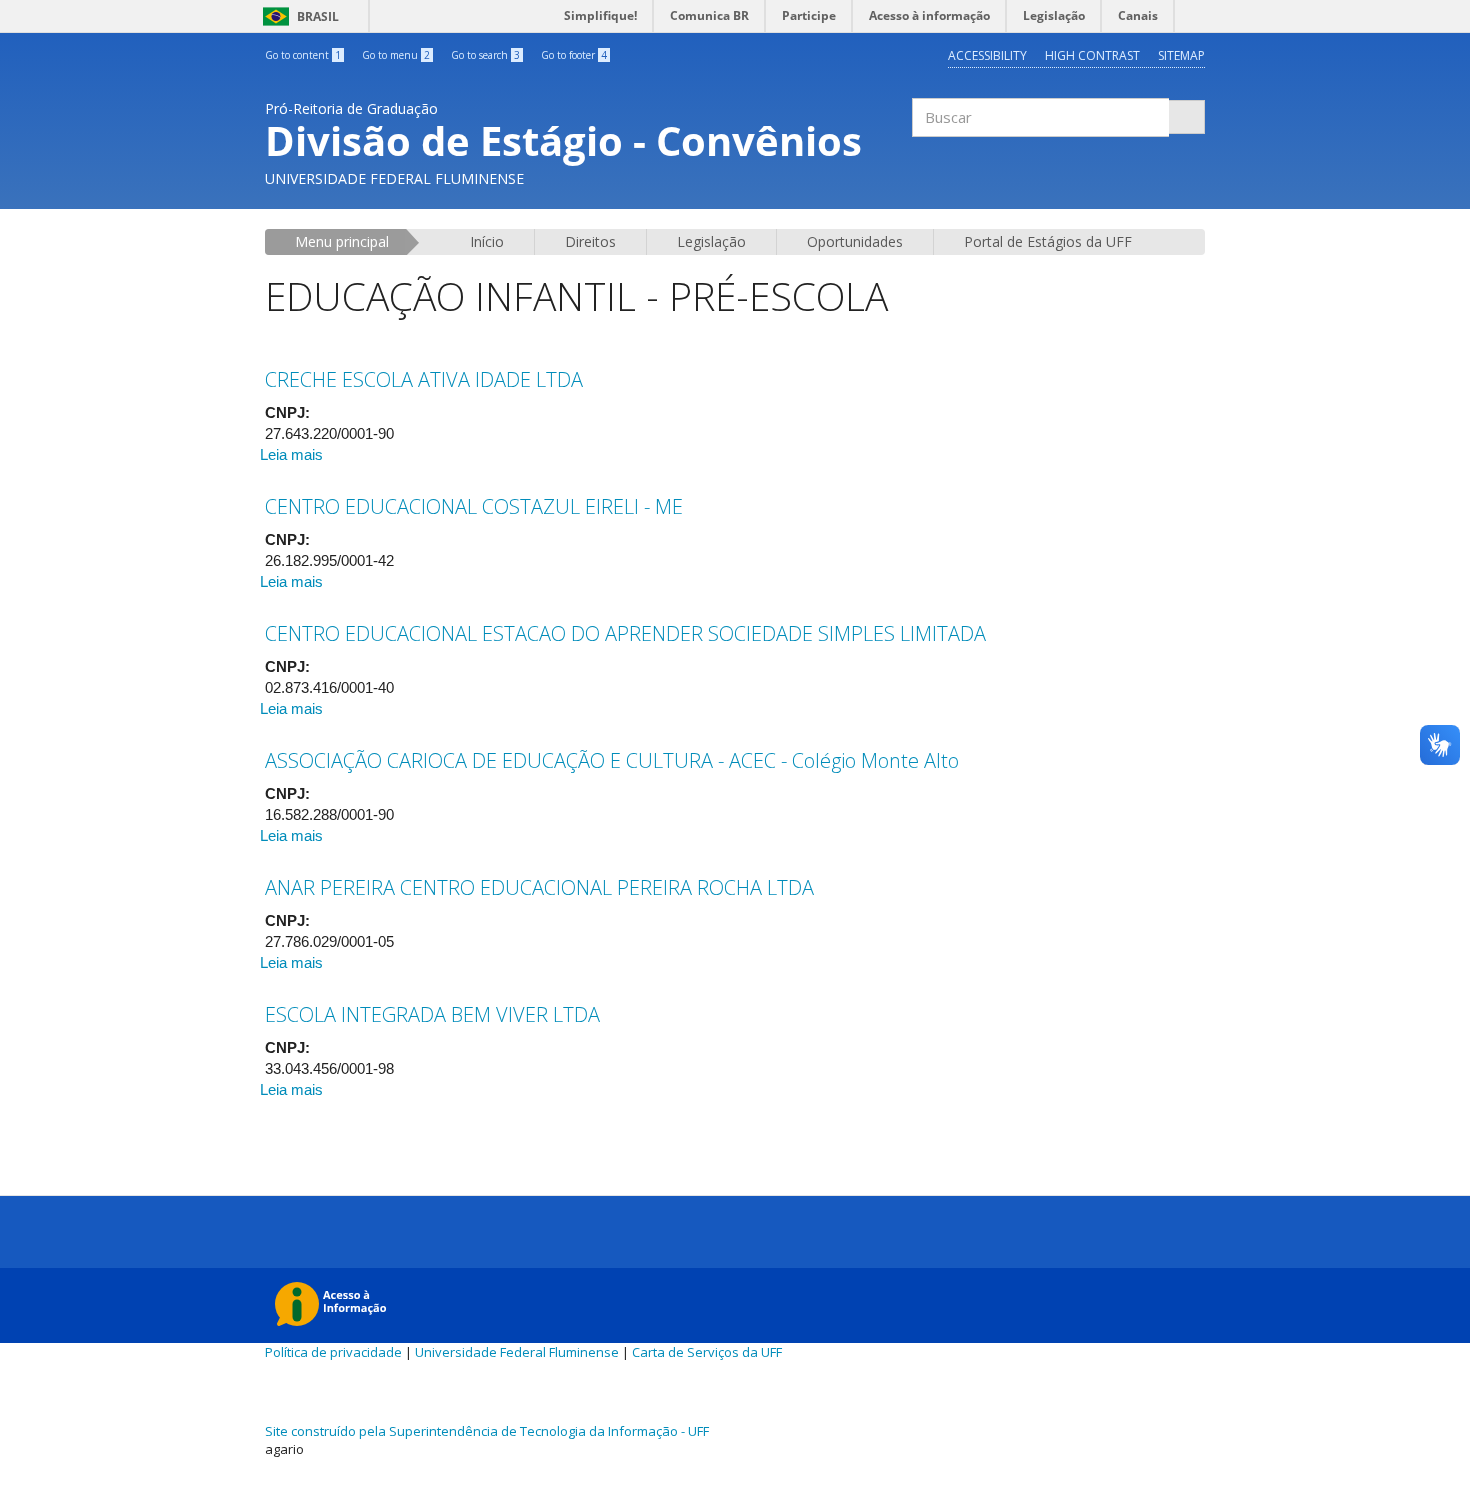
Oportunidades (855, 241)
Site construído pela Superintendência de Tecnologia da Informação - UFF (487, 1431)
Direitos (590, 241)
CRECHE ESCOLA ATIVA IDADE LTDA (424, 379)
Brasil (297, 16)
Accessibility (987, 55)
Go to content (303, 55)
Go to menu (396, 55)
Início (487, 241)
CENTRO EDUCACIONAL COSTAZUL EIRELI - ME (474, 506)
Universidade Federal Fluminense (517, 1352)
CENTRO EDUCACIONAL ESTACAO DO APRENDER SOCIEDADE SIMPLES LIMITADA (625, 633)
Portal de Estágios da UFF (1048, 241)
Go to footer (574, 55)
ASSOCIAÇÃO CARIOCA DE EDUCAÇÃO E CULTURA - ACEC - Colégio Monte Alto (612, 760)
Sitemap (1181, 55)
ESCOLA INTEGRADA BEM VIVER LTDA (432, 1014)
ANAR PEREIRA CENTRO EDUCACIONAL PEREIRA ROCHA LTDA (539, 887)
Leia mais (291, 454)
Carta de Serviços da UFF (707, 1352)
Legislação (711, 241)
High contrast (1092, 55)
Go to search (485, 55)
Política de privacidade (333, 1352)
